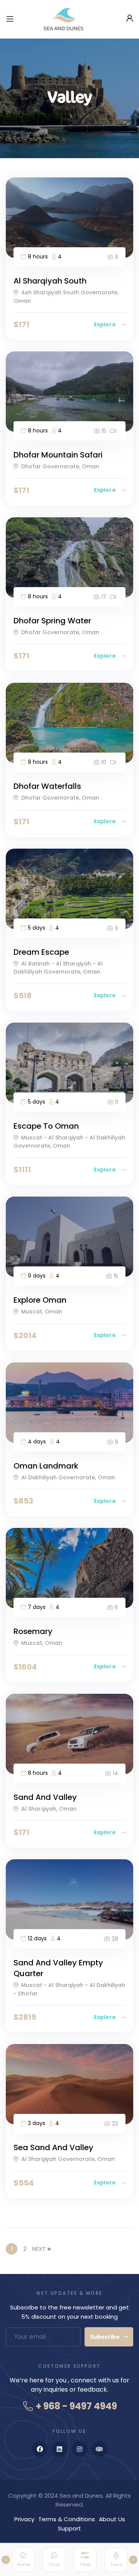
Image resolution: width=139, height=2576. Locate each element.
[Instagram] (80, 2449)
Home (23, 2564)
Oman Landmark (46, 1466)
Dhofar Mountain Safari (58, 455)
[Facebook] (40, 2449)
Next (39, 2249)
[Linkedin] (59, 2449)
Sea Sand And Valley (53, 2147)
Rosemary (33, 1631)
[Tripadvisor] (100, 2449)
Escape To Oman (46, 1126)
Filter (85, 2564)
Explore (105, 324)
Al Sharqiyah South (50, 281)
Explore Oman (40, 1300)
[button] (6, 2560)
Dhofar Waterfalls (47, 786)
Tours (116, 2564)
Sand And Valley (45, 1797)
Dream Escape (41, 952)
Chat (54, 2564)
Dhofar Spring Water (52, 621)
